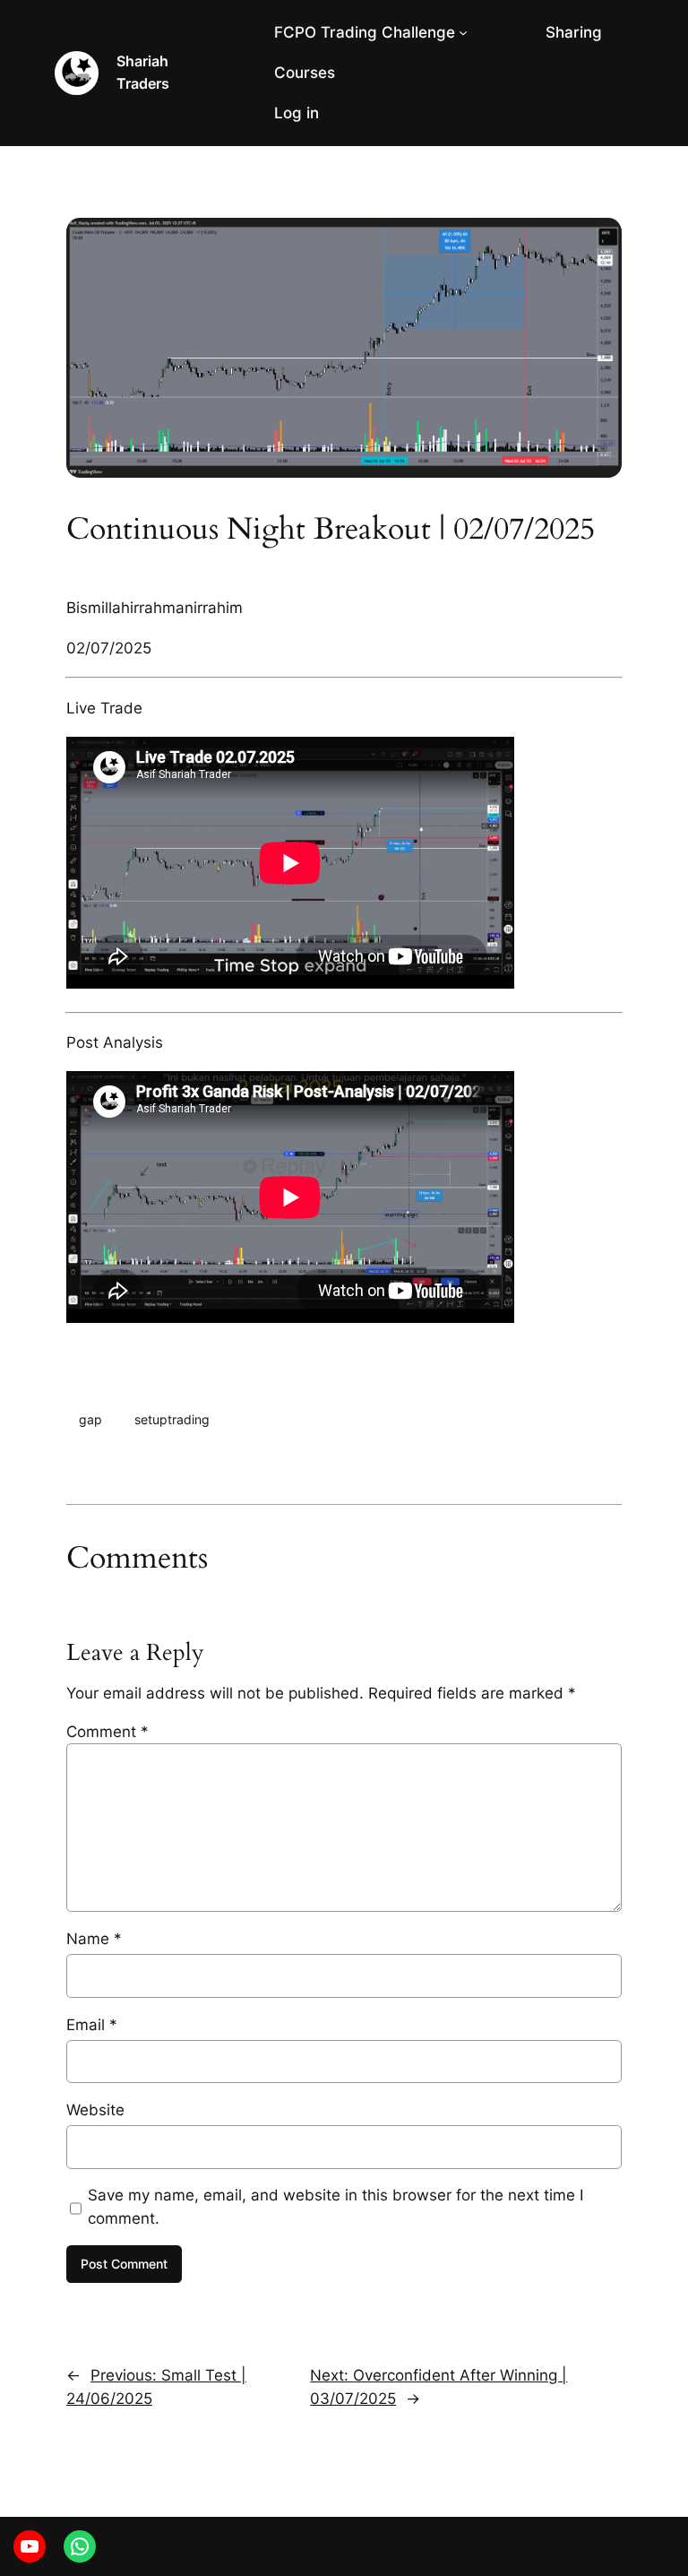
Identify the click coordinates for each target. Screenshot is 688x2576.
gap (90, 1419)
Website (95, 2110)
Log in (297, 113)
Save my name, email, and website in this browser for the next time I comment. (335, 2207)
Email (92, 2025)
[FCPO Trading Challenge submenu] (463, 32)
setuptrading (172, 1419)
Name (94, 1939)
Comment (107, 1732)
